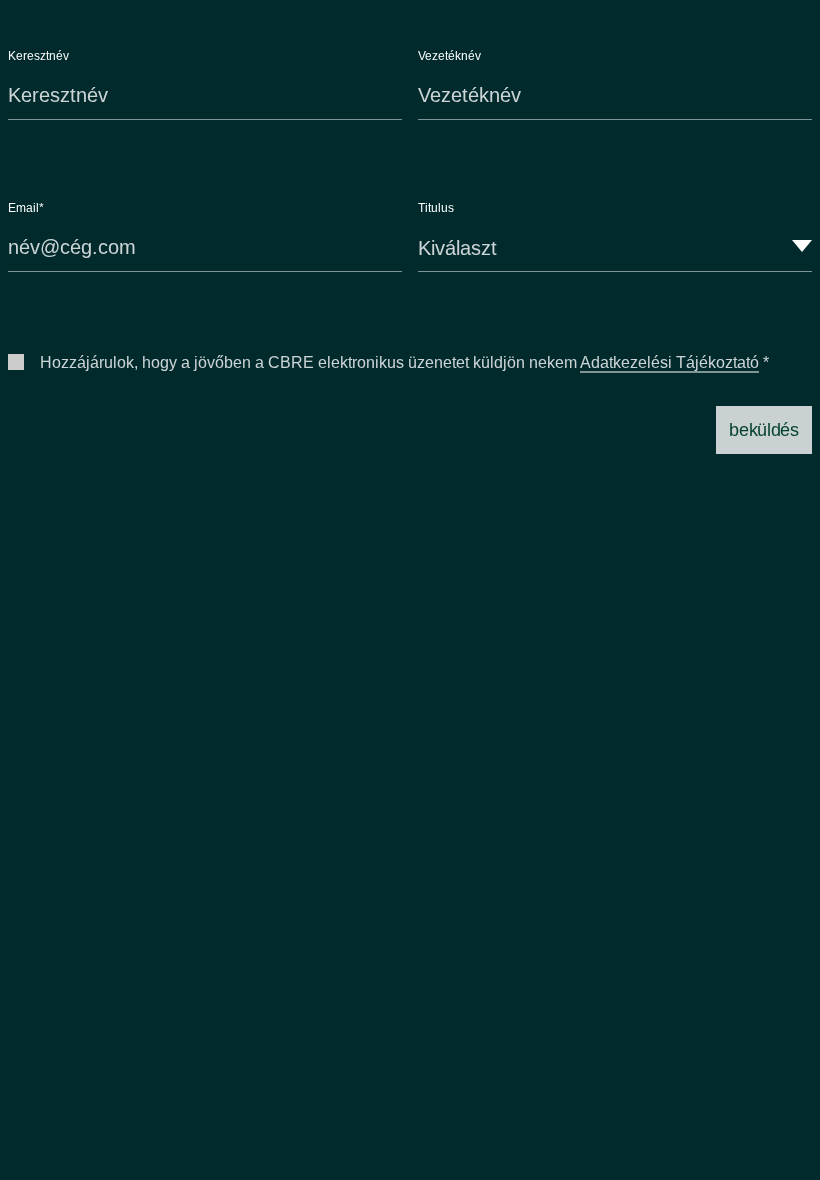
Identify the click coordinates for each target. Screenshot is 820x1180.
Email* (26, 208)
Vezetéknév (449, 56)
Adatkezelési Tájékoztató (669, 362)
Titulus (436, 208)
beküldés (763, 430)
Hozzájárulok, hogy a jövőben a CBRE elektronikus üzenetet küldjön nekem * (404, 362)
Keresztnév (38, 56)
